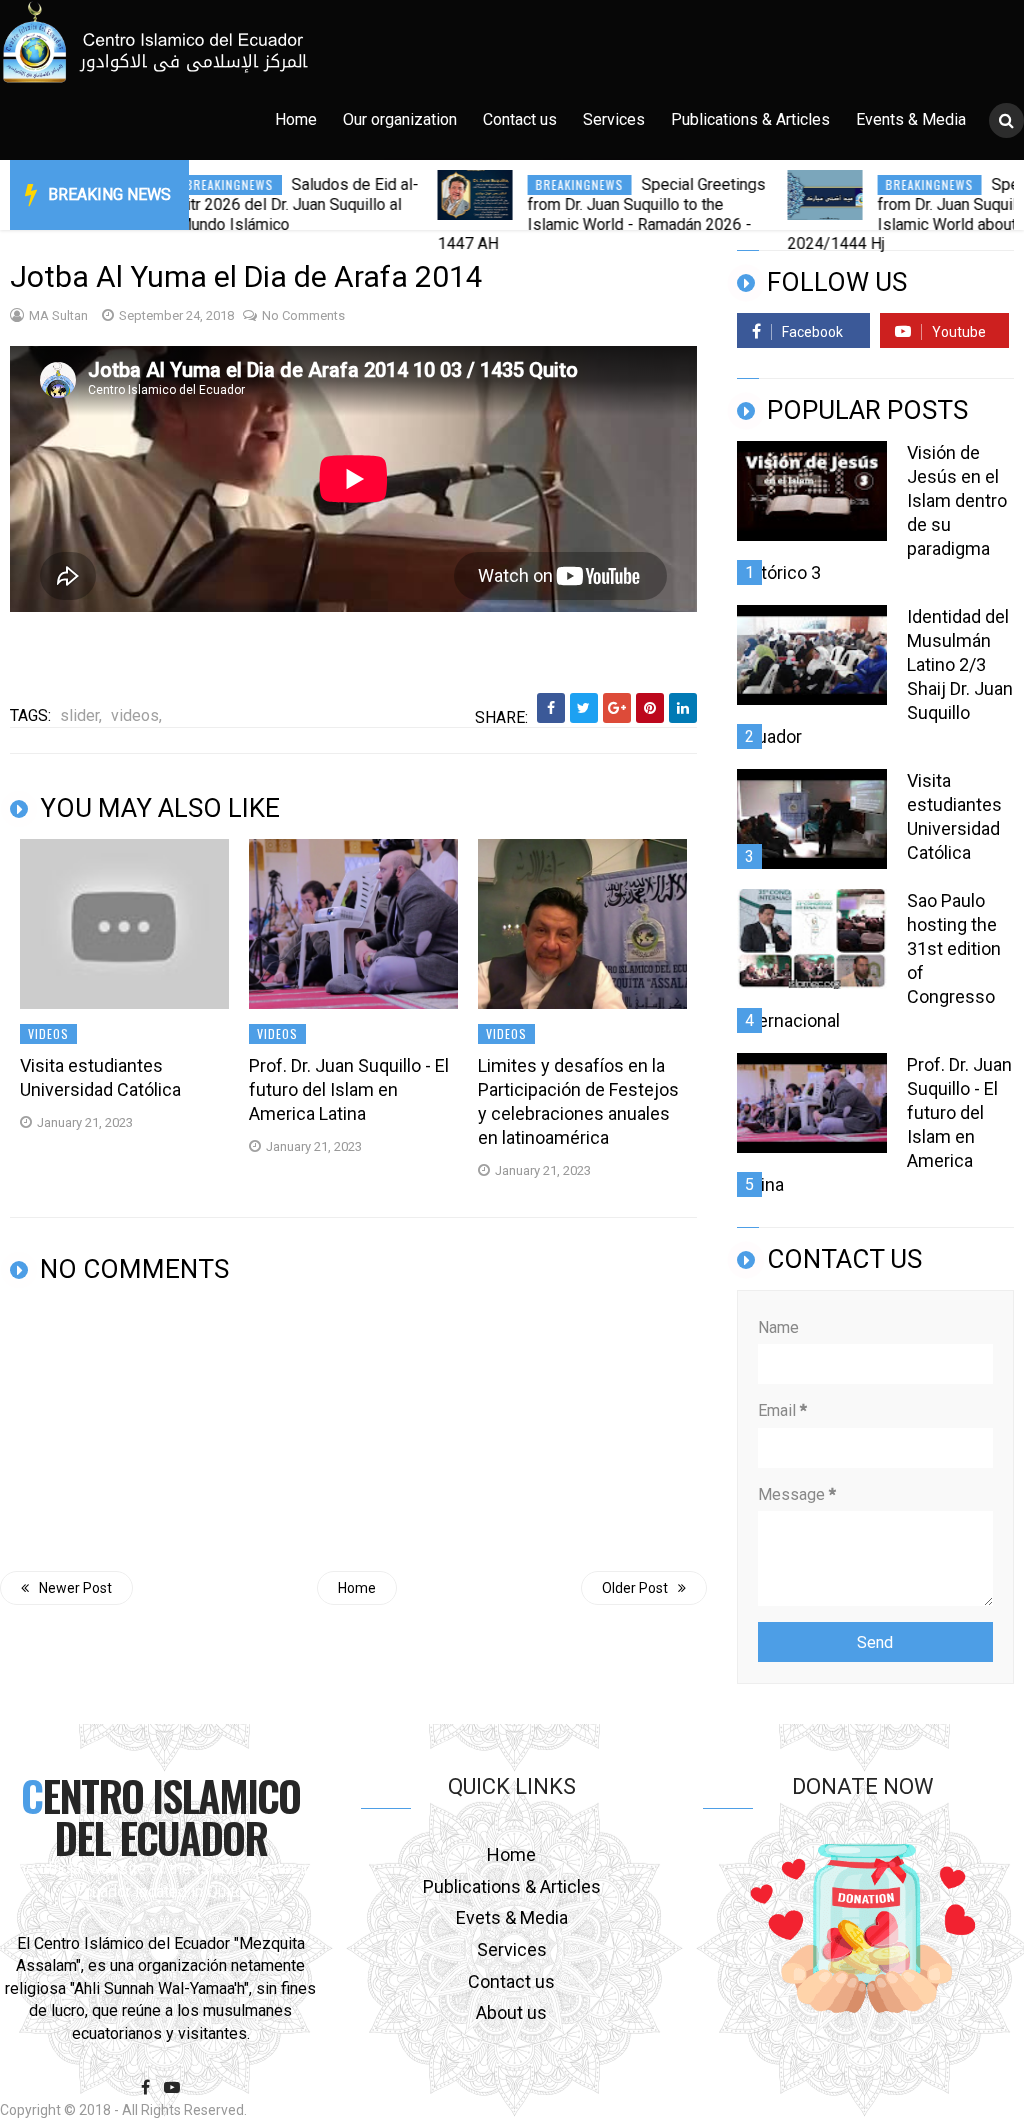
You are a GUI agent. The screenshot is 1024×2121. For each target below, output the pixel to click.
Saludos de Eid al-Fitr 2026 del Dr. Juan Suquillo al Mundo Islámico (242, 204)
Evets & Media (512, 1917)
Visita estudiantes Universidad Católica (100, 1077)
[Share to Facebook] (551, 708)
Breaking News (109, 194)
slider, (81, 715)
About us (511, 2012)
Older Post (635, 1588)
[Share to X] (584, 708)
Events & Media (911, 119)
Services (614, 119)
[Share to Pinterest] (650, 708)
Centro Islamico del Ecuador (160, 1816)
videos (48, 1033)
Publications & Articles (750, 119)
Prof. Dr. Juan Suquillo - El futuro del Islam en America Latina (349, 1089)
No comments (303, 315)
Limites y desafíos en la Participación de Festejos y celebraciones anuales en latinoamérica (578, 1101)
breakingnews (524, 184)
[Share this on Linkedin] (683, 708)
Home (296, 119)
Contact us (520, 119)
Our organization (400, 119)
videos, (136, 715)
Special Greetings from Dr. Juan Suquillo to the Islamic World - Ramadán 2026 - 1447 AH (546, 214)
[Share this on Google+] (617, 708)
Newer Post (75, 1588)
